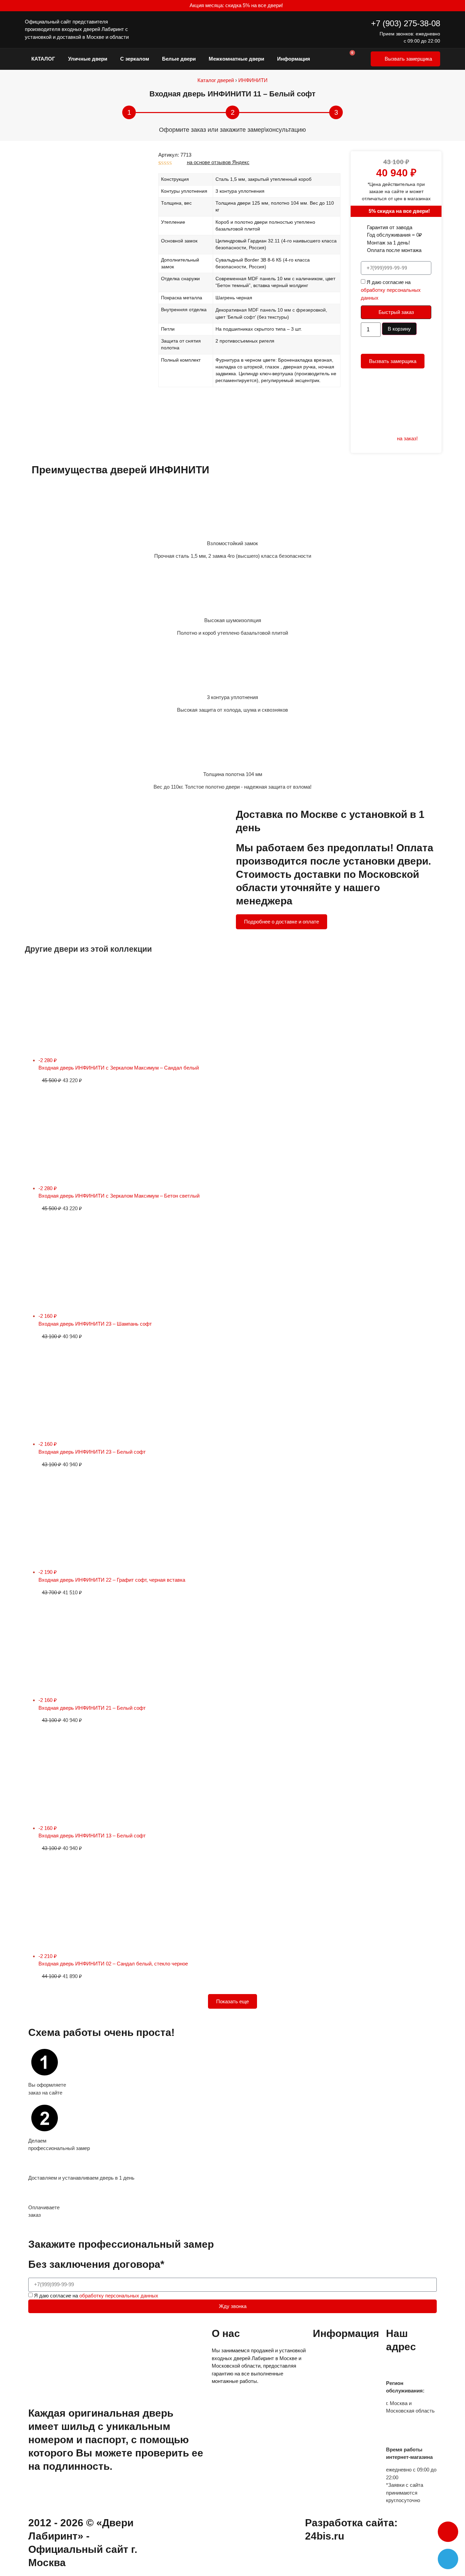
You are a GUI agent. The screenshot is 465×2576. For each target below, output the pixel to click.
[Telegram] (448, 2559)
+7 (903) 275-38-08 (406, 23)
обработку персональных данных (119, 2296)
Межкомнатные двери (236, 59)
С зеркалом (135, 59)
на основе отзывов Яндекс (218, 162)
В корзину (399, 329)
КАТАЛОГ (43, 59)
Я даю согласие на (391, 290)
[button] (448, 2532)
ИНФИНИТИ (253, 80)
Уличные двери (88, 59)
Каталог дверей (216, 80)
